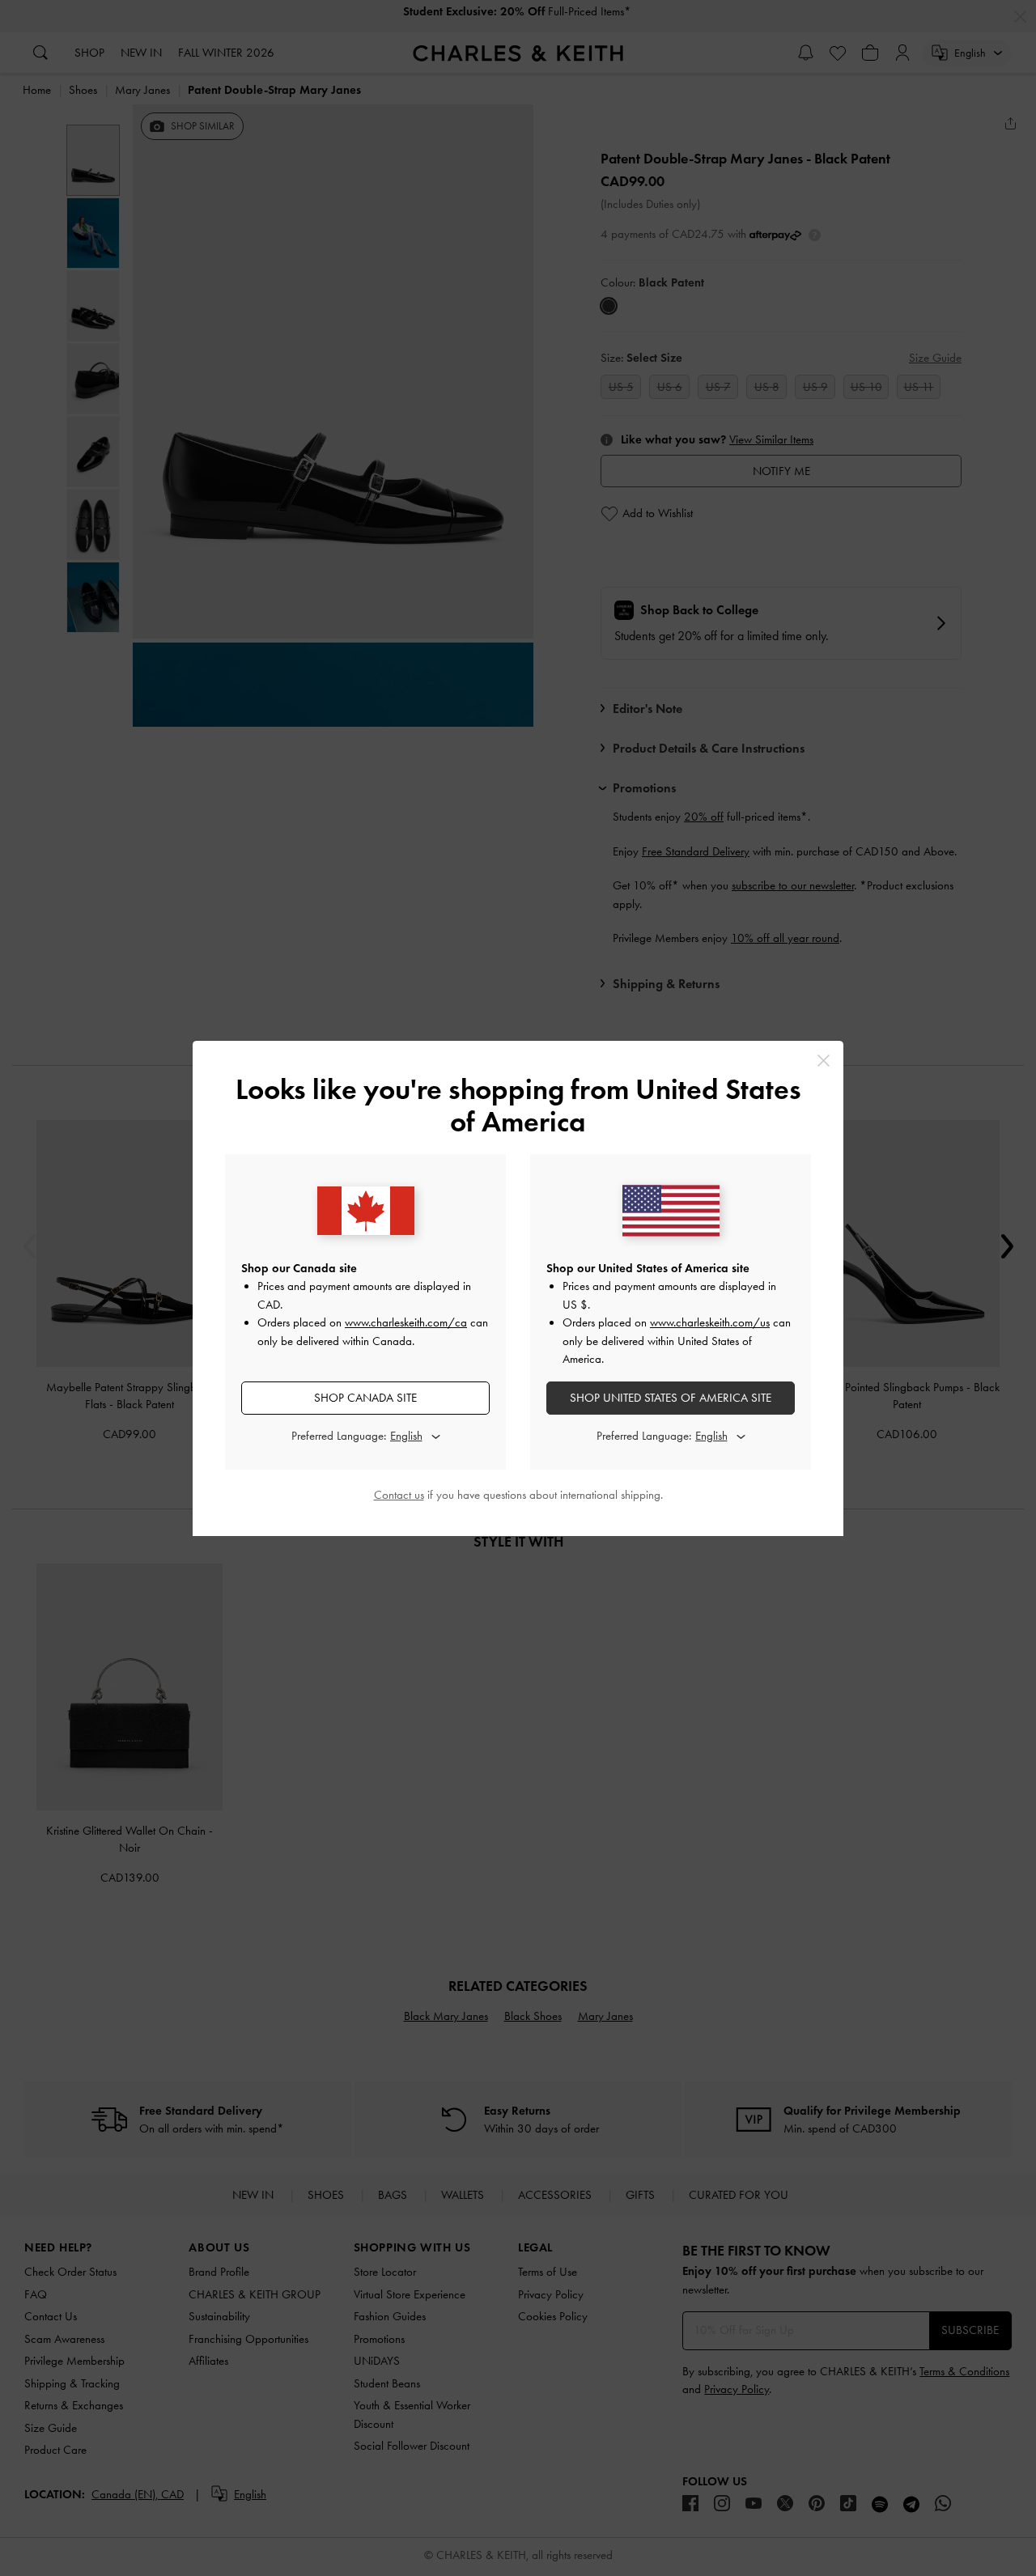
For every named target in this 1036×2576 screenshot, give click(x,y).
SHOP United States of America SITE (671, 1398)
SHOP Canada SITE (365, 1398)
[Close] (824, 1061)
